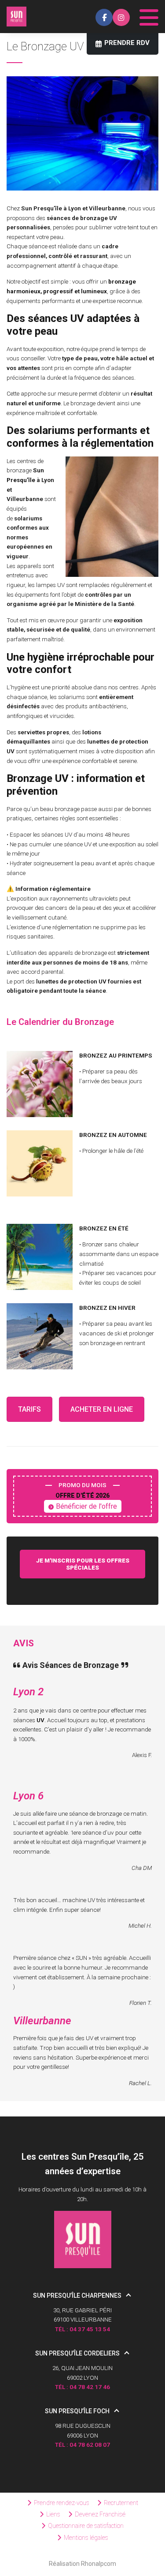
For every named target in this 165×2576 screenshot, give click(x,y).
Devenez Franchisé (100, 2514)
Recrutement (121, 2503)
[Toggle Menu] (149, 15)
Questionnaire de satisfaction (86, 2526)
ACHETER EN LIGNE (102, 1409)
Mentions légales (86, 2538)
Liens (53, 2514)
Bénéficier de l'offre (86, 1506)
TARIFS (29, 1409)
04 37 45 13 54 (90, 2329)
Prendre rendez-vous (62, 2503)
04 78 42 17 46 (90, 2387)
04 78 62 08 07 (90, 2445)
